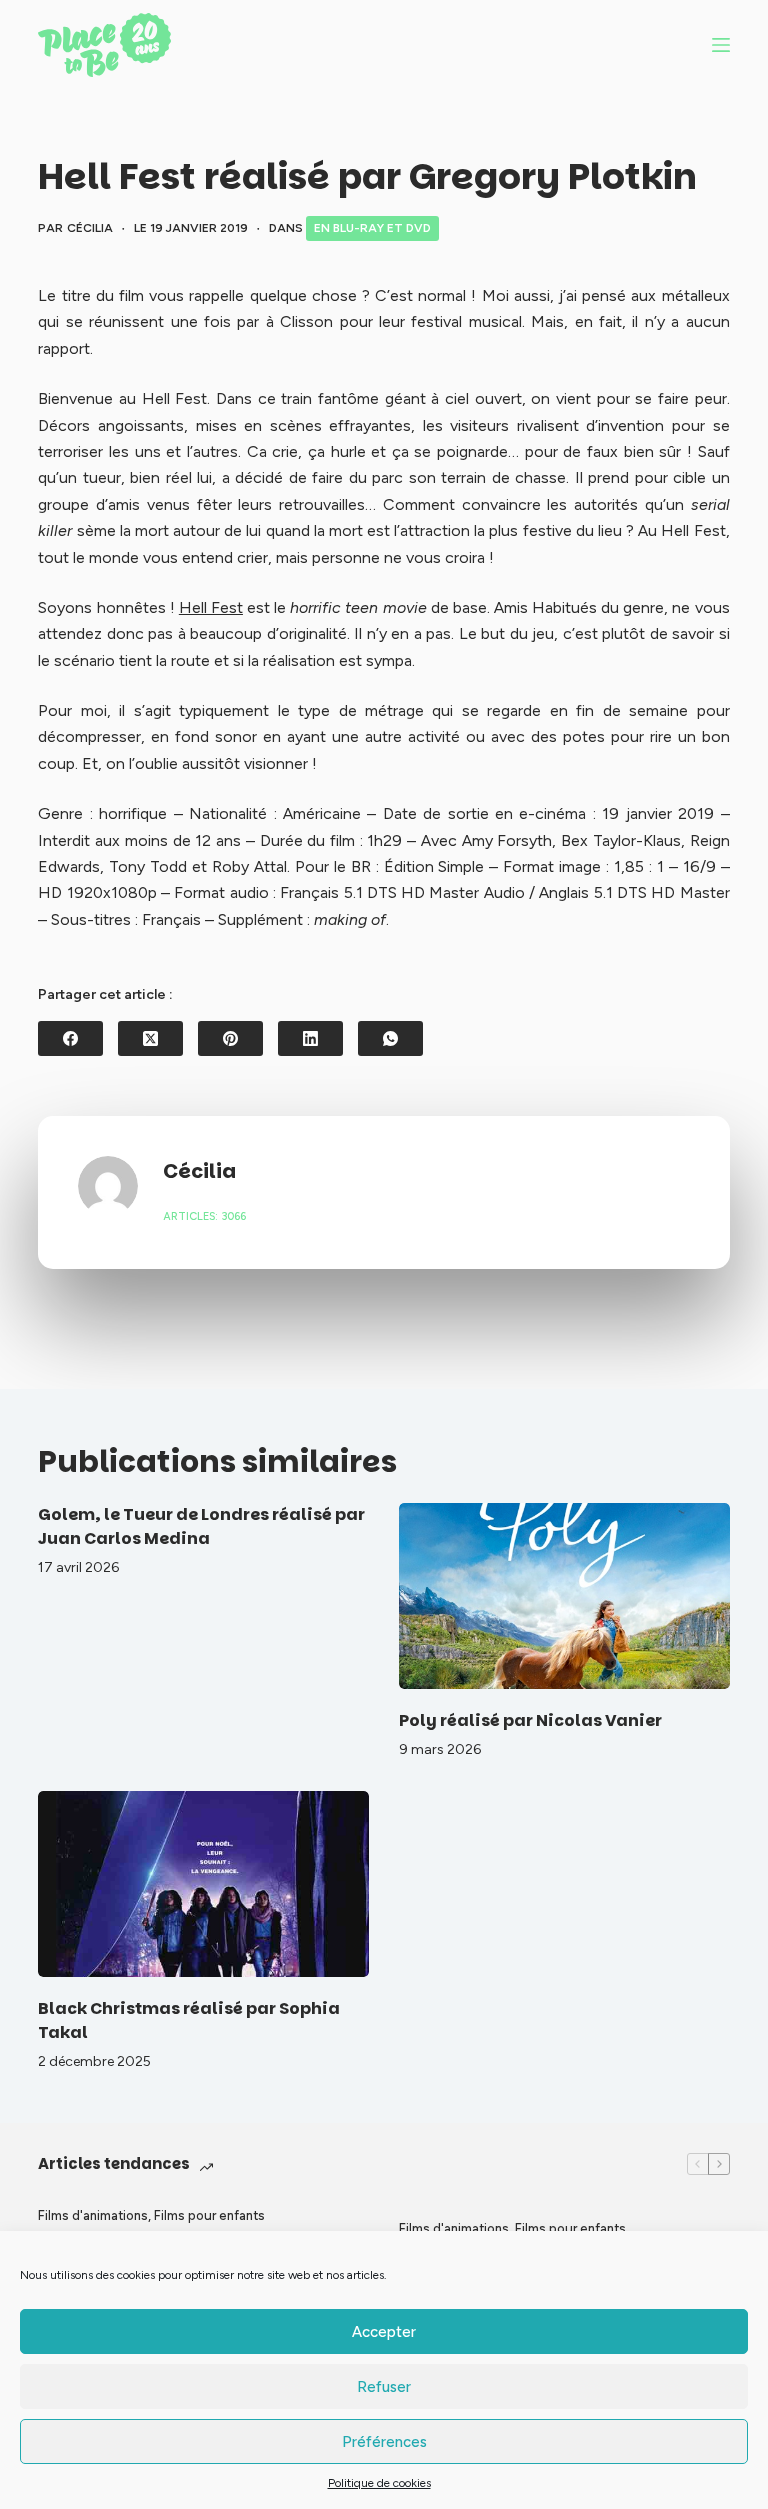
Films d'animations (93, 2215)
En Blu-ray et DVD (372, 228)
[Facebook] (70, 1038)
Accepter (384, 2332)
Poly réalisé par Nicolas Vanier (530, 1720)
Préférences (384, 2442)
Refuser (384, 2387)
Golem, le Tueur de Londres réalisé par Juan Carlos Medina (201, 1526)
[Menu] (721, 45)
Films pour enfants (209, 2215)
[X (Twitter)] (150, 1038)
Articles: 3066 (204, 1216)
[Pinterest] (230, 1038)
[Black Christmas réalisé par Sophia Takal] (203, 1884)
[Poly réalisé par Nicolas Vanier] (564, 1596)
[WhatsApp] (390, 1038)
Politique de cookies (379, 2483)
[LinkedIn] (310, 1038)
